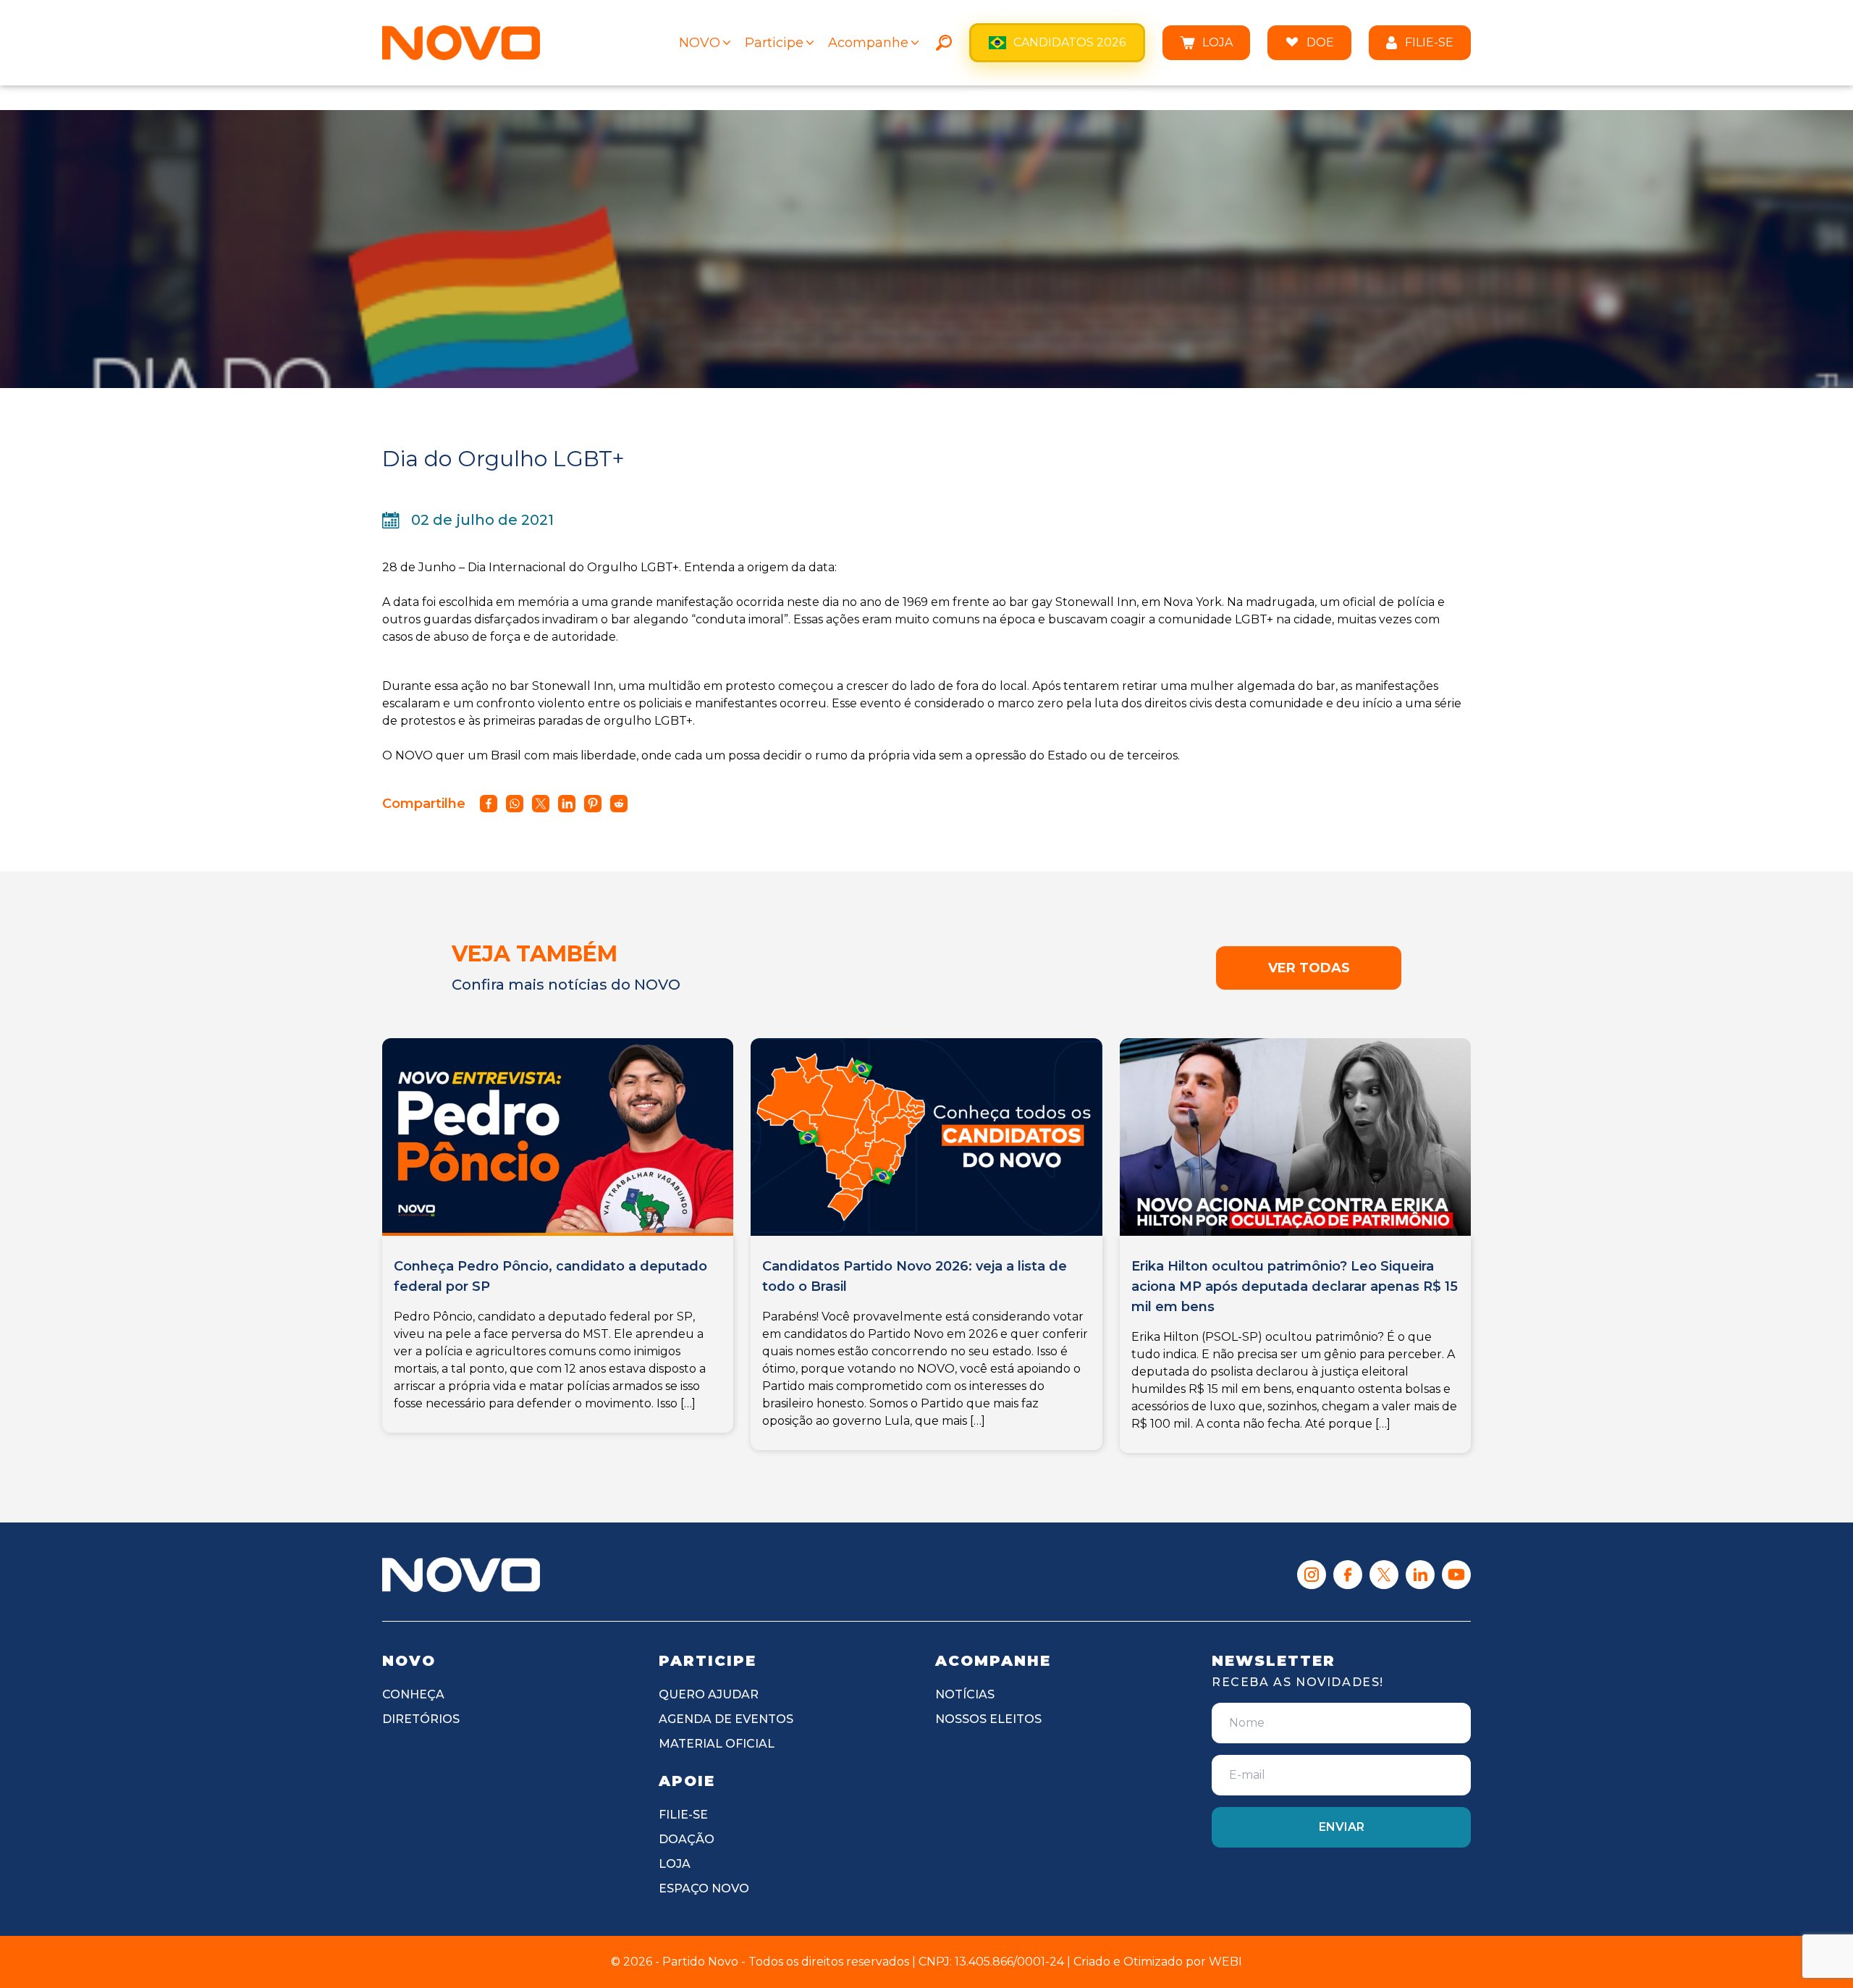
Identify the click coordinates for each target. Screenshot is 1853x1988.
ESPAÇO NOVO (704, 1888)
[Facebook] (1348, 1575)
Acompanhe (868, 43)
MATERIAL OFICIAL (717, 1744)
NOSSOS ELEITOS (988, 1719)
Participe (774, 43)
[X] (1384, 1575)
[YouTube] (1456, 1575)
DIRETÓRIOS (421, 1719)
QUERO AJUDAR (709, 1694)
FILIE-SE (1429, 42)
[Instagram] (1312, 1575)
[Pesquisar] (944, 43)
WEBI (1225, 1962)
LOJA (1217, 42)
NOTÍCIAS (965, 1694)
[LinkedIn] (1420, 1575)
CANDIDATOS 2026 (1069, 42)
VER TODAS (1309, 968)
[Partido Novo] (461, 1575)
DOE (1320, 42)
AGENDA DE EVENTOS (726, 1719)
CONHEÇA (413, 1694)
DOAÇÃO (687, 1839)
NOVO (700, 43)
